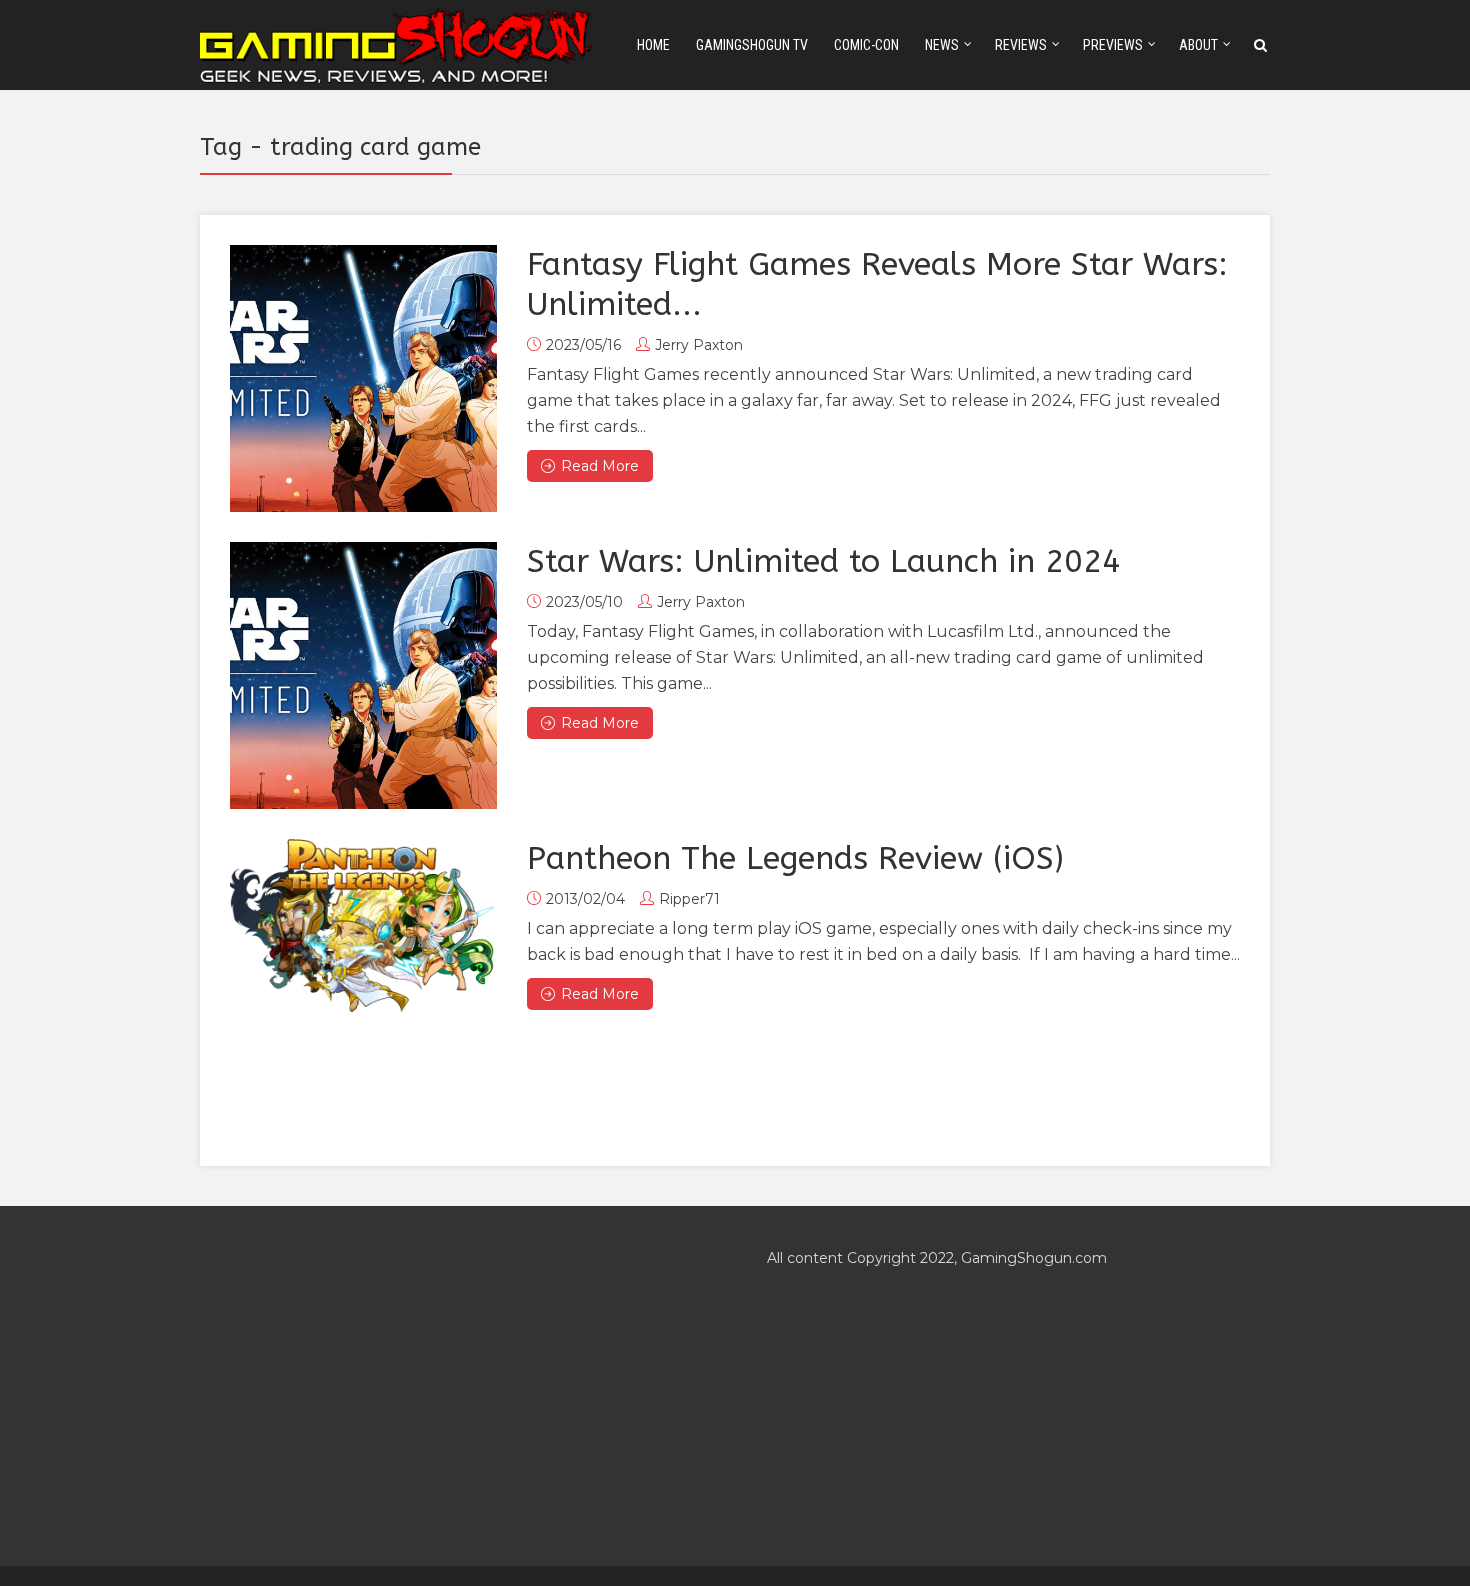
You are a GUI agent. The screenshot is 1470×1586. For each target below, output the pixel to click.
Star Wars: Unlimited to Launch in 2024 (824, 561)
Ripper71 (689, 899)
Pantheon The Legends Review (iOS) (795, 858)
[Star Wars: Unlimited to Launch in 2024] (363, 675)
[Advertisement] (451, 1386)
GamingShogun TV (752, 45)
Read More (600, 466)
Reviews (1021, 45)
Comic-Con (866, 45)
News (942, 45)
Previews (1113, 45)
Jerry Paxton (699, 345)
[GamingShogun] (398, 43)
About (1198, 45)
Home (653, 45)
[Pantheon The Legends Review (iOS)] (363, 925)
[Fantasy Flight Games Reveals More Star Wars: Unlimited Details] (363, 378)
